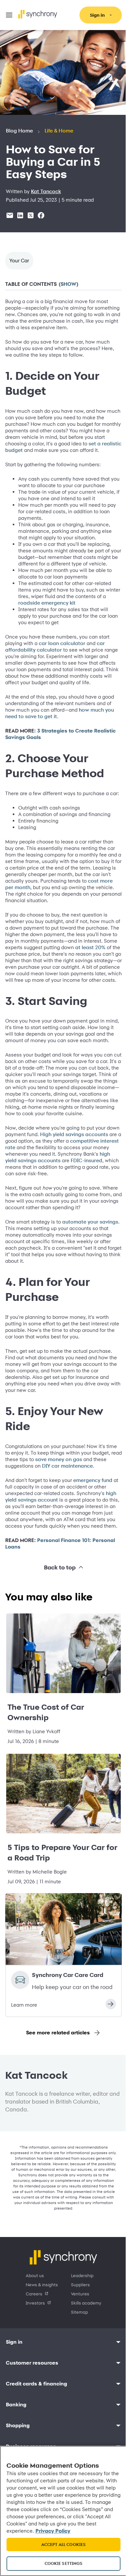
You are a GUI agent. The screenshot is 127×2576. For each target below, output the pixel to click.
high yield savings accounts (81, 1200)
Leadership (80, 2329)
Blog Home (19, 131)
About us (33, 2329)
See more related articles (56, 2086)
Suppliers (78, 2338)
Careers (32, 2347)
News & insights (40, 2338)
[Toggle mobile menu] (9, 15)
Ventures (78, 2347)
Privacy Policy (73, 2531)
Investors (33, 2357)
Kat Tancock (46, 192)
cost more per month (31, 907)
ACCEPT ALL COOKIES (61, 2544)
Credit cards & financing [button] (36, 2437)
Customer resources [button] (32, 2417)
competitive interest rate (35, 1187)
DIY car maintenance (82, 1505)
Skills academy (84, 2357)
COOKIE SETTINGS (61, 2563)
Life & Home (59, 131)
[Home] (38, 14)
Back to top (57, 1613)
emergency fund (93, 1519)
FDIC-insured (30, 1206)
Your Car (19, 261)
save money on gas (70, 1499)
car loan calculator (62, 656)
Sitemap (77, 2366)
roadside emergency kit (57, 616)
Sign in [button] (14, 2396)
